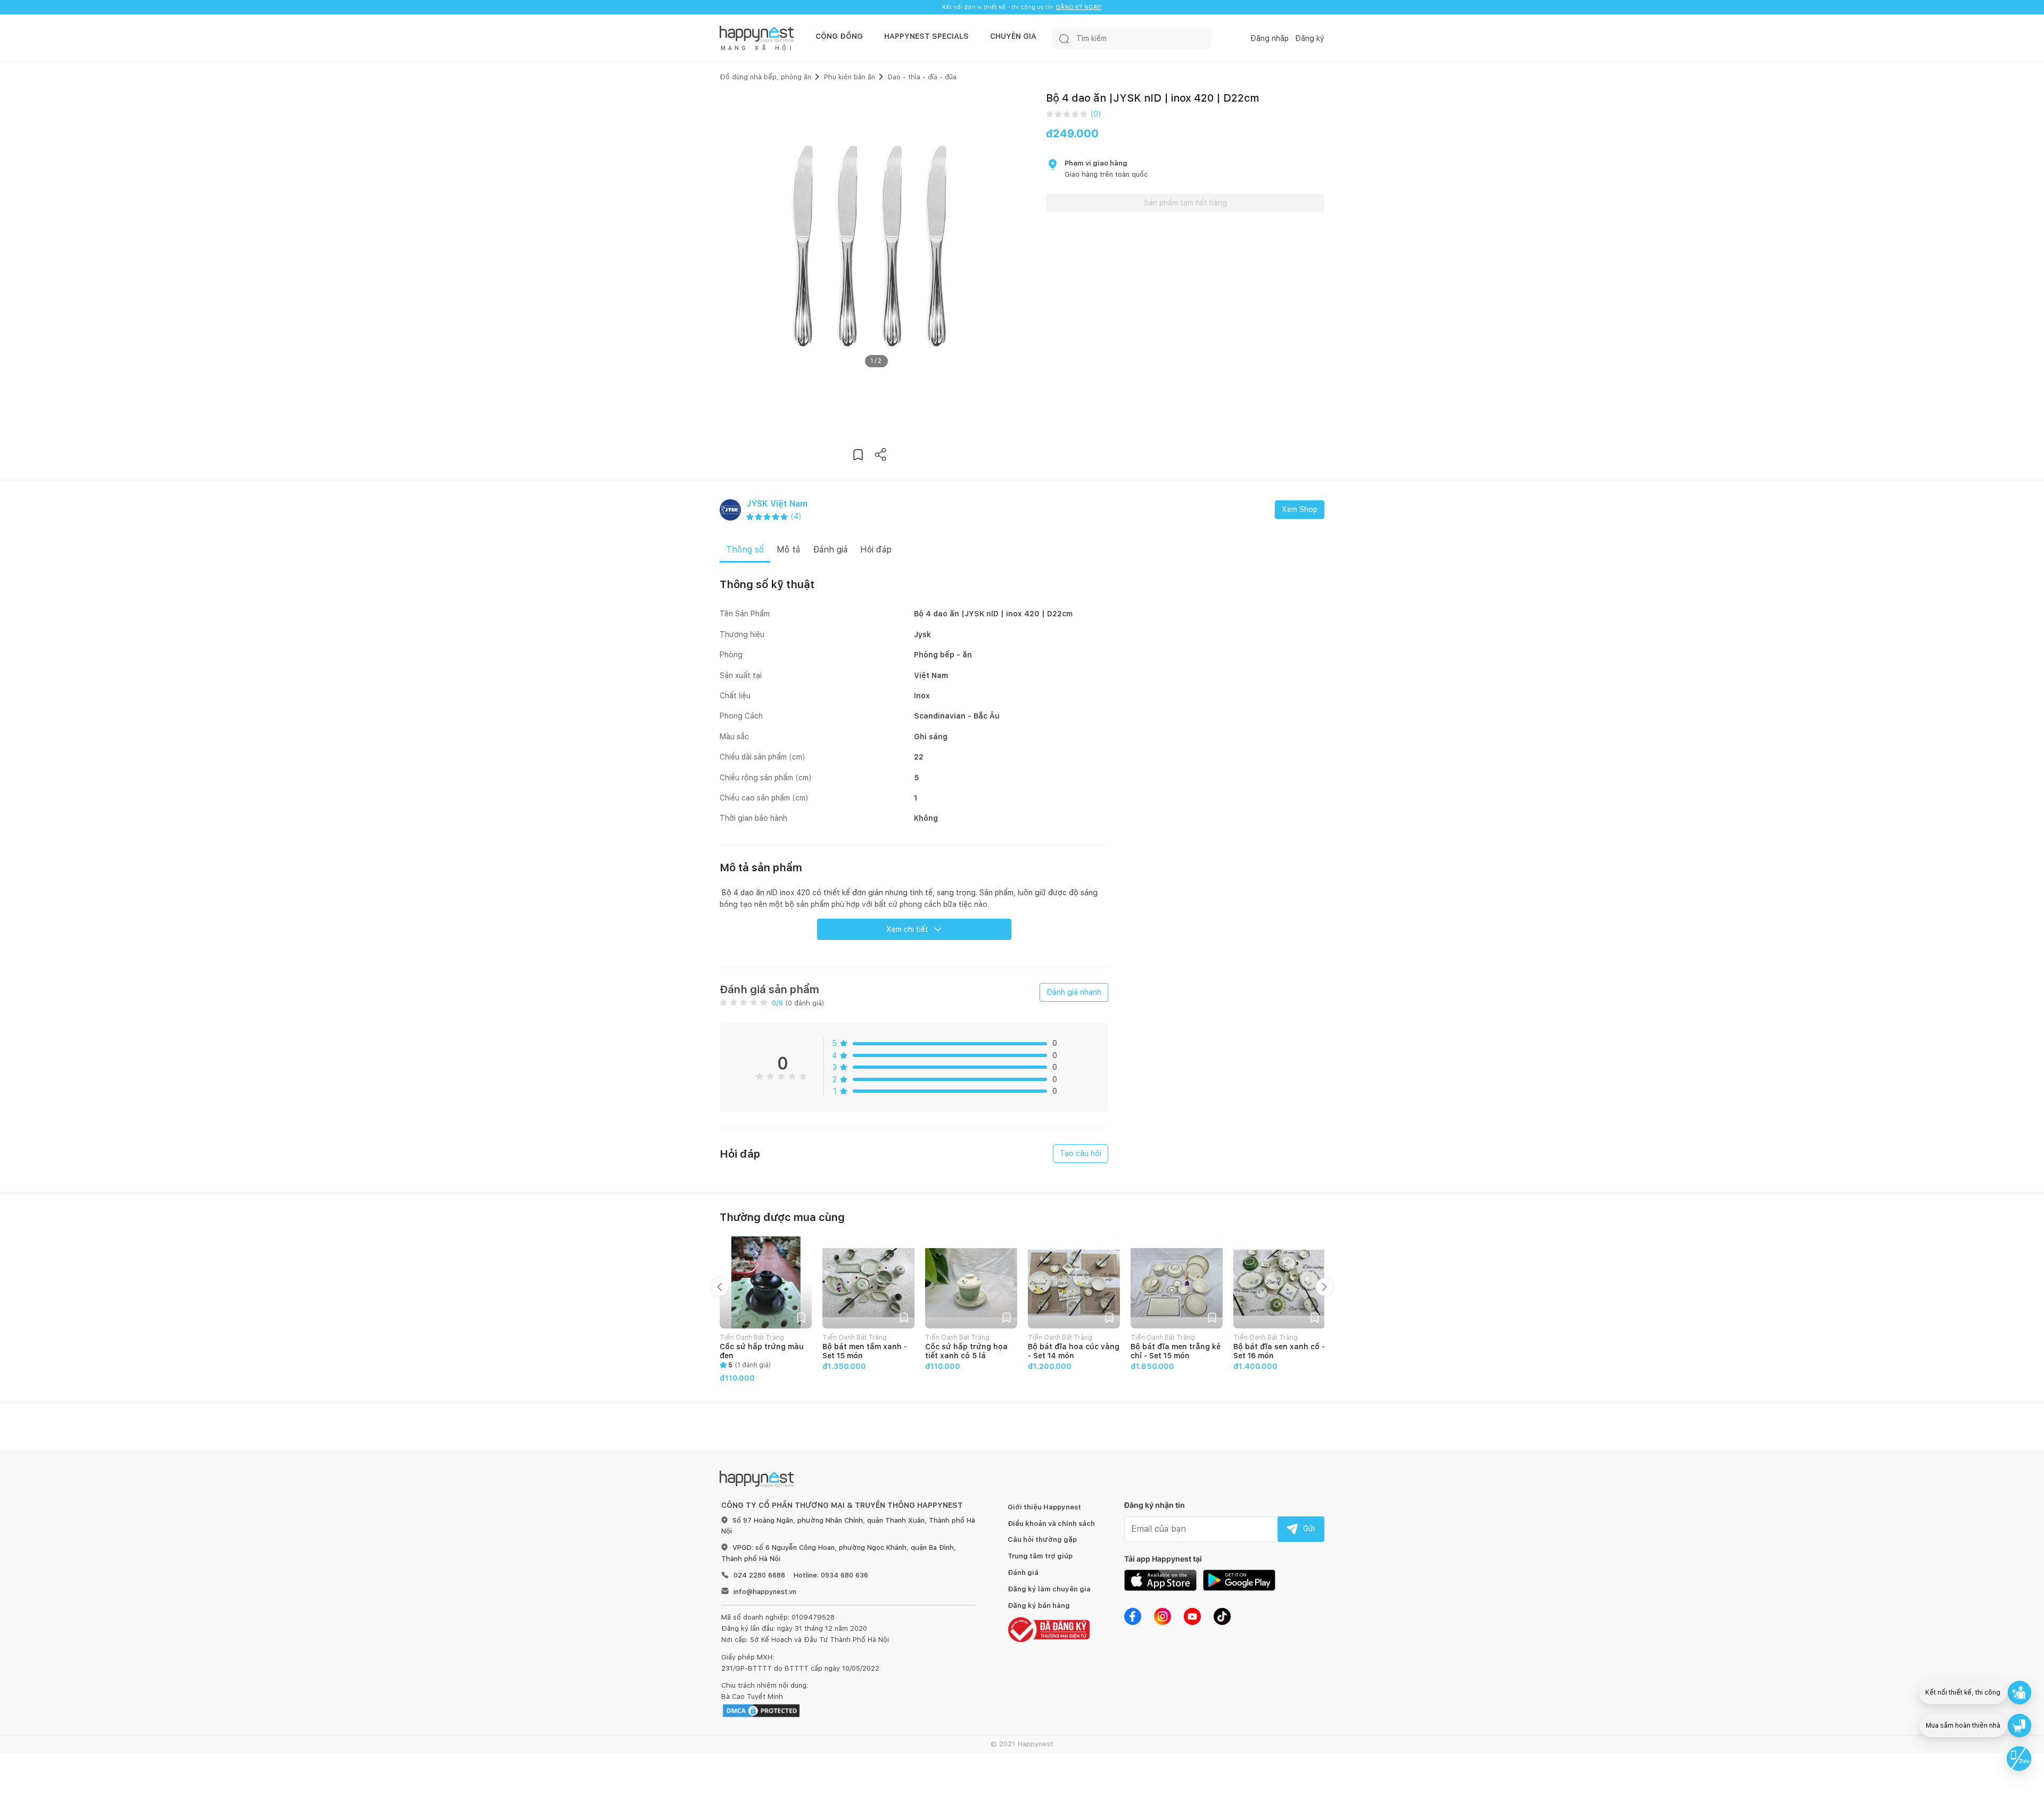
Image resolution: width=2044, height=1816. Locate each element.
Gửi (1309, 1529)
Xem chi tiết (907, 929)
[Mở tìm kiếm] (1064, 38)
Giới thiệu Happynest (1044, 1507)
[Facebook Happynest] (1133, 1616)
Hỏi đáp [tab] (876, 550)
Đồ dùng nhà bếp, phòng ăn (765, 77)
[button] (858, 454)
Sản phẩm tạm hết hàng (1185, 203)
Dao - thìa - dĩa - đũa (922, 77)
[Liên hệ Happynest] (2019, 1759)
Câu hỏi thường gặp (1042, 1540)
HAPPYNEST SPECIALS (926, 36)
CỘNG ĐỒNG (839, 36)
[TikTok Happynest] (1222, 1616)
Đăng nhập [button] (1270, 38)
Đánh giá (1023, 1573)
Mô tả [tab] (788, 550)
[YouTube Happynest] (1192, 1616)
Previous (720, 1287)
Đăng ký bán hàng (1039, 1605)
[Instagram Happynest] (1163, 1616)
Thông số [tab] (745, 550)
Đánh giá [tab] (830, 550)
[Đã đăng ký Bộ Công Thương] (1049, 1629)
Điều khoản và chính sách (1051, 1524)
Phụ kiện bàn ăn (850, 77)
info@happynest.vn (765, 1592)
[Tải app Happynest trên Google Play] (1239, 1580)
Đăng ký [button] (1310, 38)
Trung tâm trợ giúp (1040, 1556)
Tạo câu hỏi (1081, 1153)
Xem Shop (1300, 509)
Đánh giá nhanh (1074, 992)
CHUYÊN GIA (1013, 36)
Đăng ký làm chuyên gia (1049, 1589)
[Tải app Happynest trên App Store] (1160, 1580)
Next (1324, 1287)
